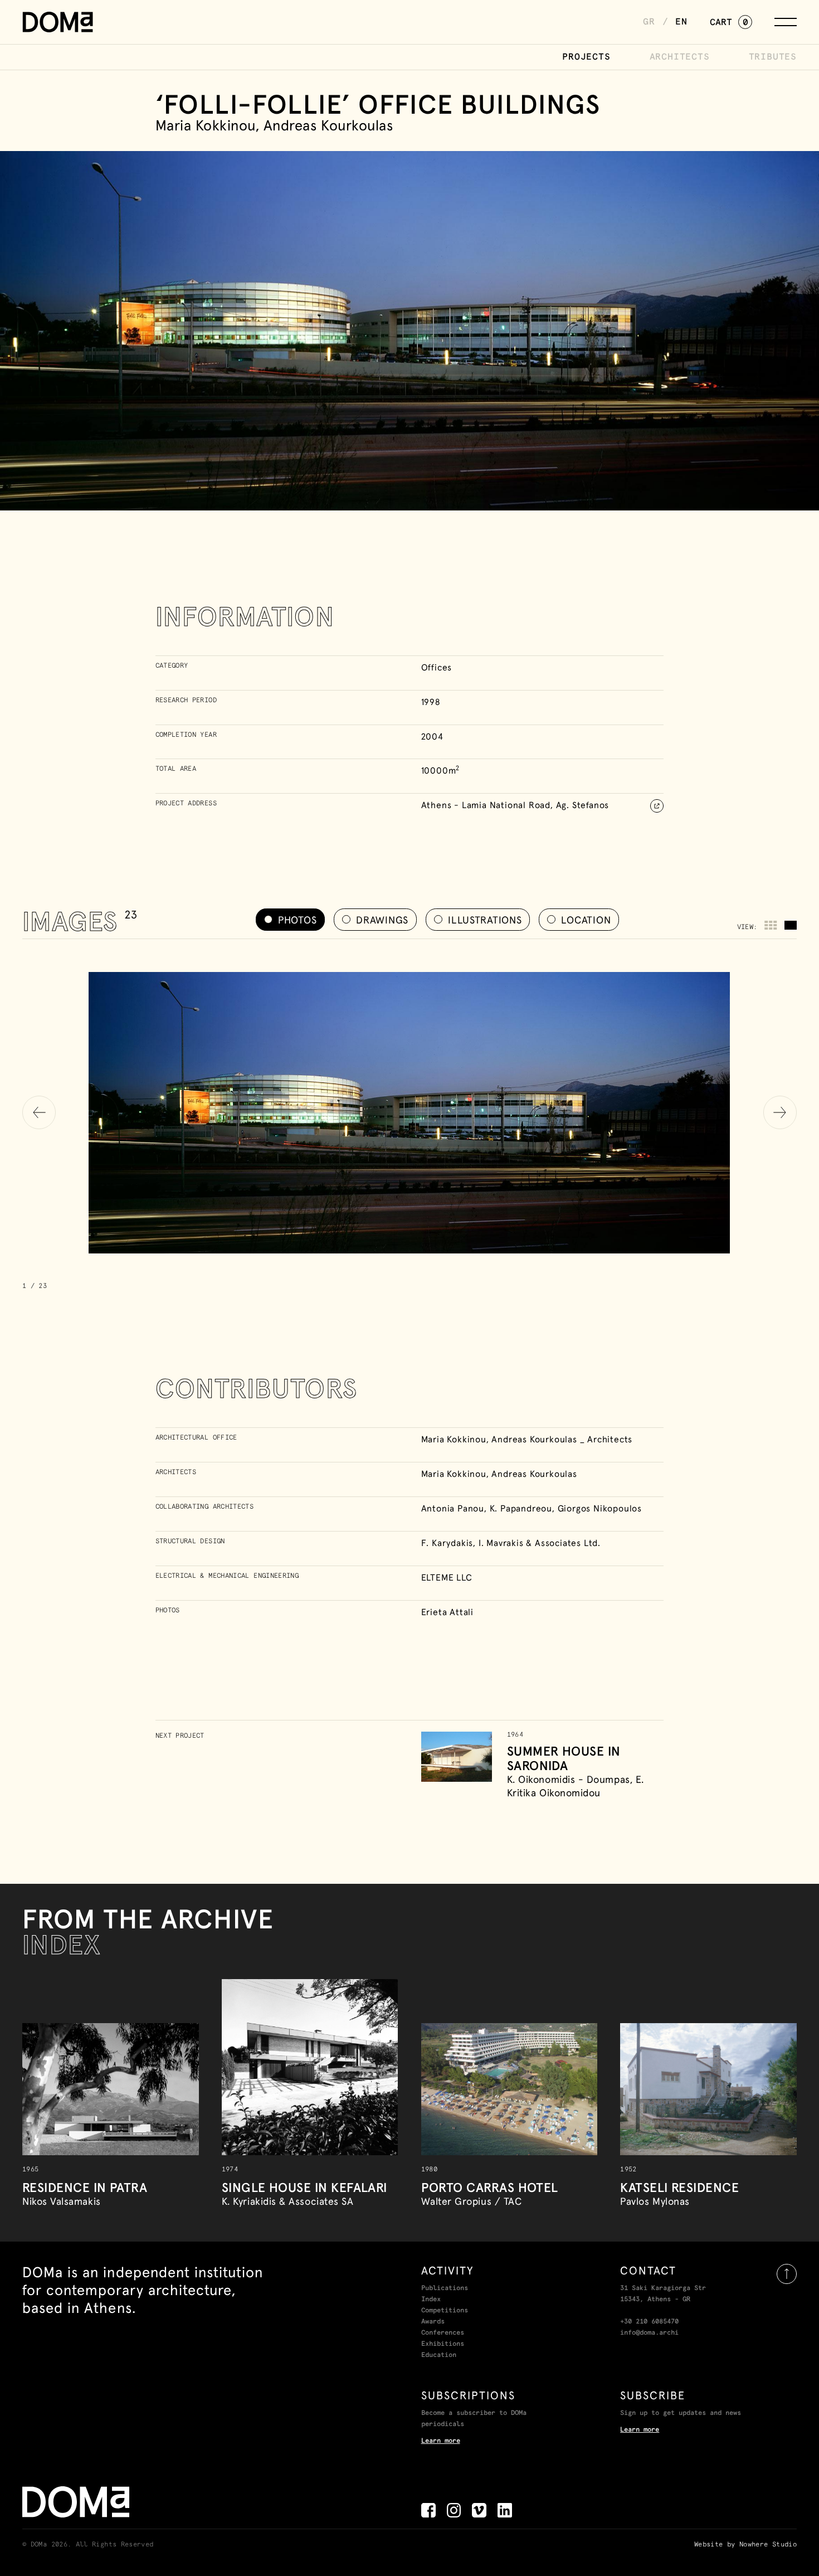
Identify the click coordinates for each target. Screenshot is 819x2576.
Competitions (445, 2311)
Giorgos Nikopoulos (600, 1508)
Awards (433, 2322)
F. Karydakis (447, 1543)
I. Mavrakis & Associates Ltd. (540, 1543)
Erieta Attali (447, 1612)
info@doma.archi (649, 2333)
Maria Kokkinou (454, 1474)
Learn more (441, 2441)
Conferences (443, 2333)
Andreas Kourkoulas (534, 1474)
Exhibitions (443, 2344)
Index (431, 2300)
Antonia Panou (453, 1508)
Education (439, 2355)
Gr (649, 22)
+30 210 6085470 (649, 2322)
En (681, 22)
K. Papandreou (521, 1508)
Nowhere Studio (768, 2545)
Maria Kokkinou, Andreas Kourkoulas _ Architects (527, 1439)
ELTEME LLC (447, 1577)
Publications (445, 2288)
